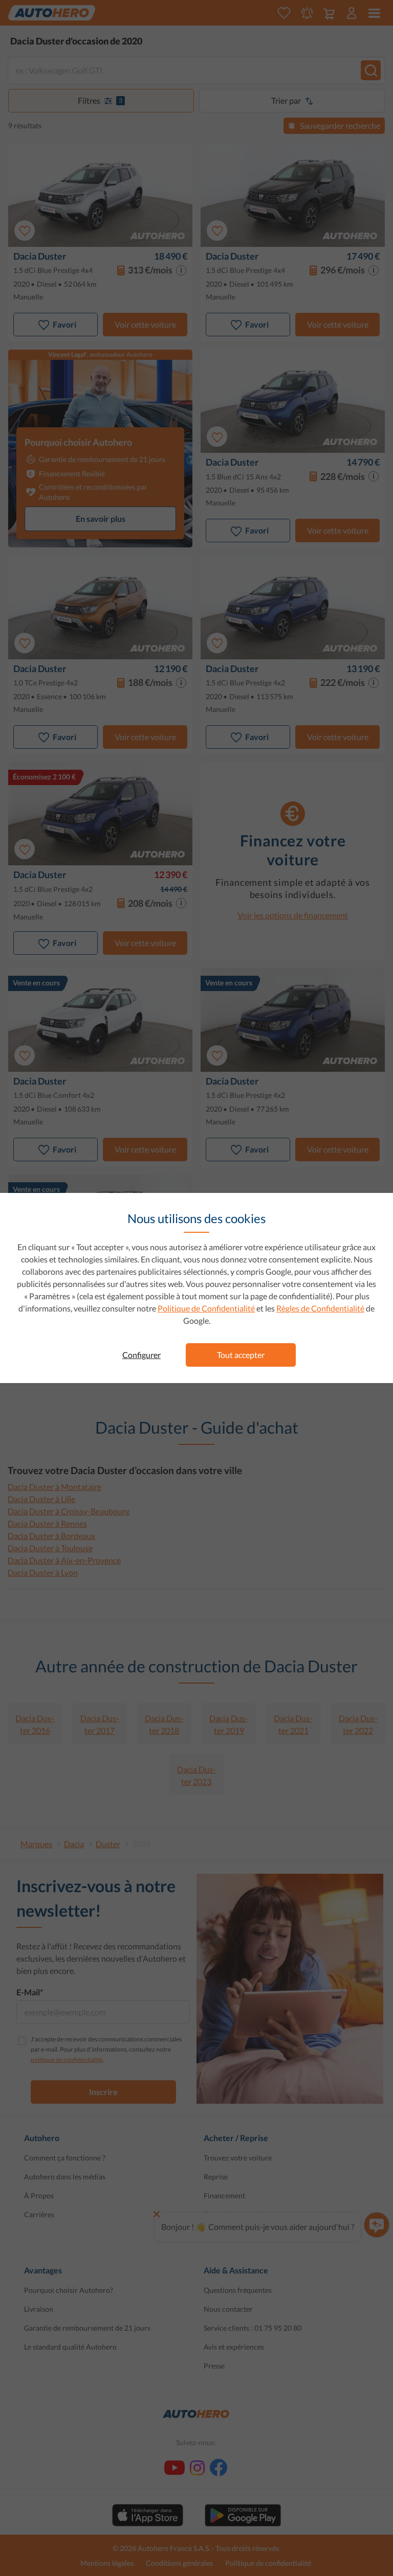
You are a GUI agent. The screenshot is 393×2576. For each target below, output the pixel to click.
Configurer (141, 1355)
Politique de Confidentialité (206, 1308)
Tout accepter (241, 1355)
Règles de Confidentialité (320, 1308)
